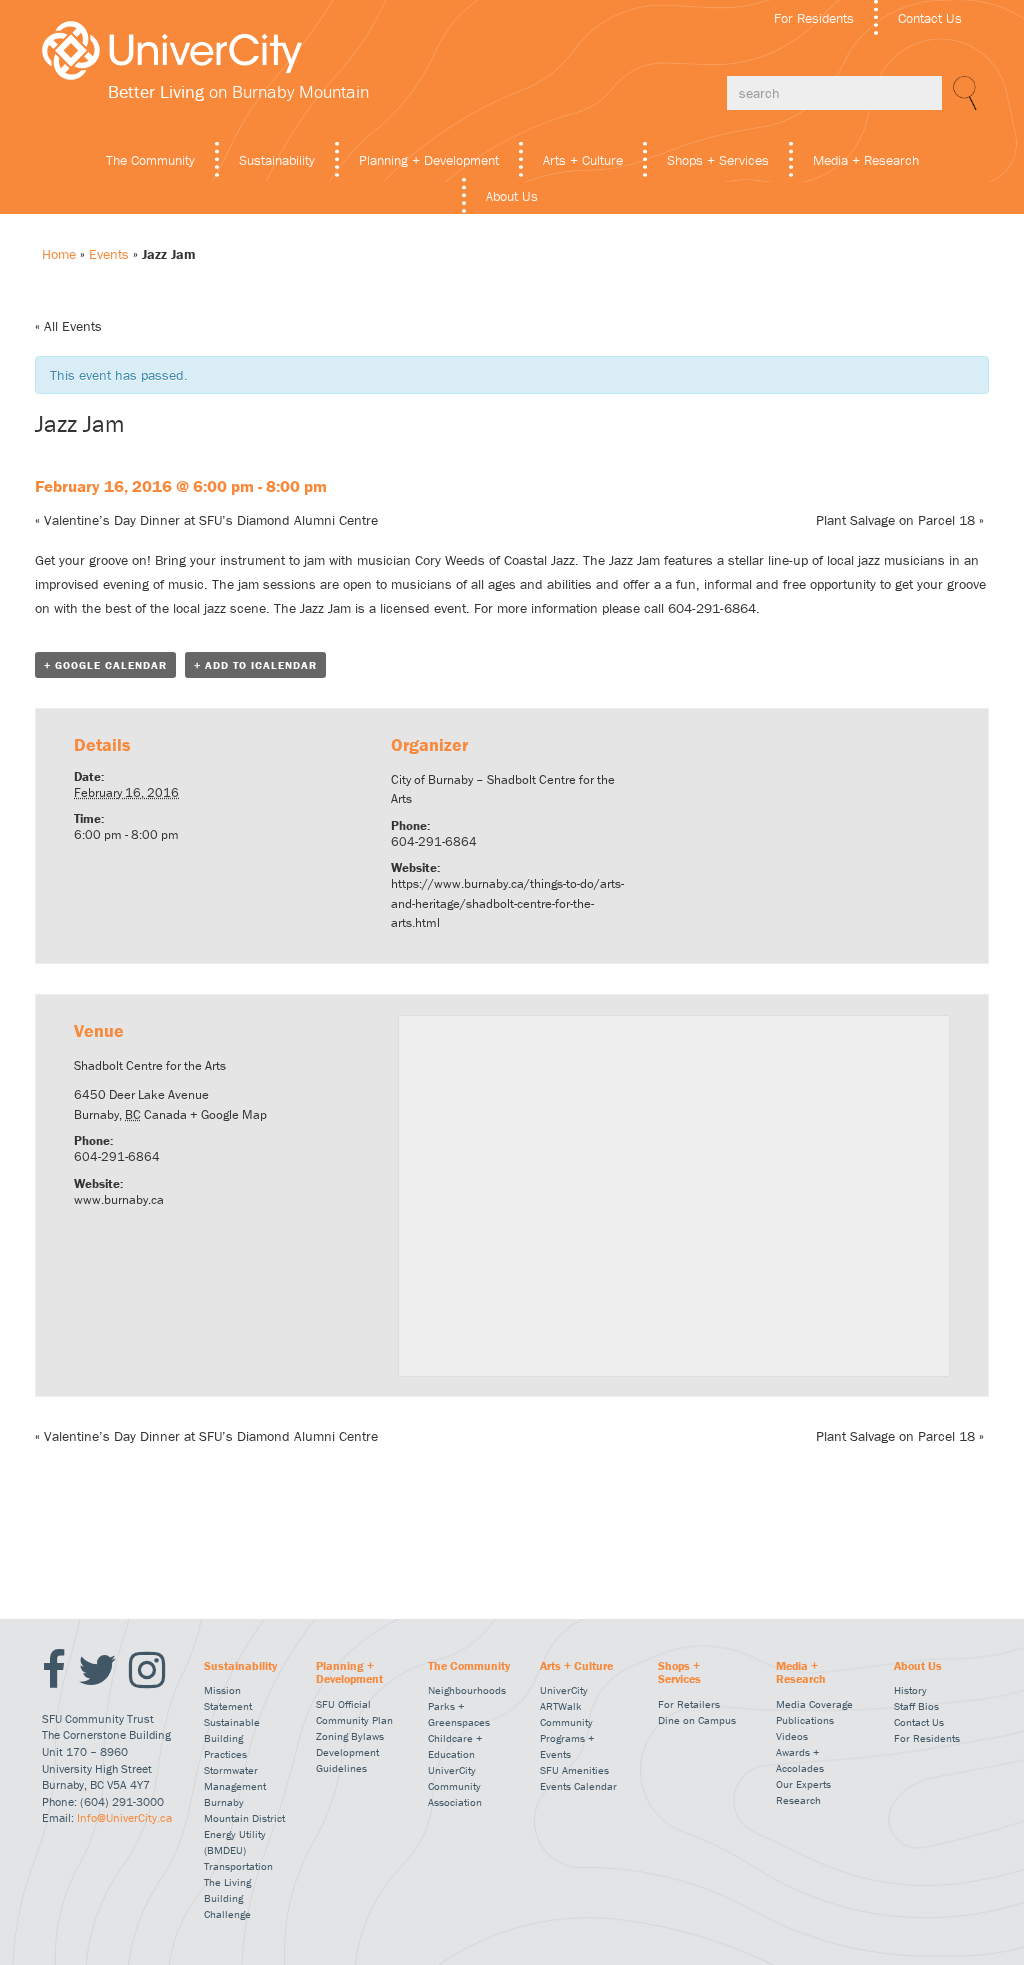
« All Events (68, 326)
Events (109, 254)
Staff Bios (916, 1706)
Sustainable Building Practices (232, 1738)
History (910, 1690)
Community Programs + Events (567, 1738)
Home (59, 254)
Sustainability (277, 160)
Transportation (238, 1866)
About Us (512, 196)
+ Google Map (228, 1114)
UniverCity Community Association (455, 1786)
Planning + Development (429, 160)
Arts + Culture (583, 160)
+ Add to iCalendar (255, 665)
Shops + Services (718, 160)
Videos (792, 1736)
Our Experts (803, 1784)
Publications (805, 1720)
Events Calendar (578, 1786)
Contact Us (930, 18)
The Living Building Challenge (227, 1898)
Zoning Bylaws (350, 1736)
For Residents (814, 18)
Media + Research (866, 160)
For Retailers (689, 1704)
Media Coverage (814, 1704)
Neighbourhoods (467, 1690)
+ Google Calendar (105, 665)
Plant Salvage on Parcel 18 (900, 520)
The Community (150, 160)
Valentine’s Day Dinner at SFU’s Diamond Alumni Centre (206, 520)
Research (798, 1800)
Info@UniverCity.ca (124, 1817)
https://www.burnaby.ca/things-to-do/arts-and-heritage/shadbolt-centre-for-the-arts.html (507, 903)
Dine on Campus (697, 1720)
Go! (962, 93)
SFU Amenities (574, 1770)
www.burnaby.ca (119, 1199)
